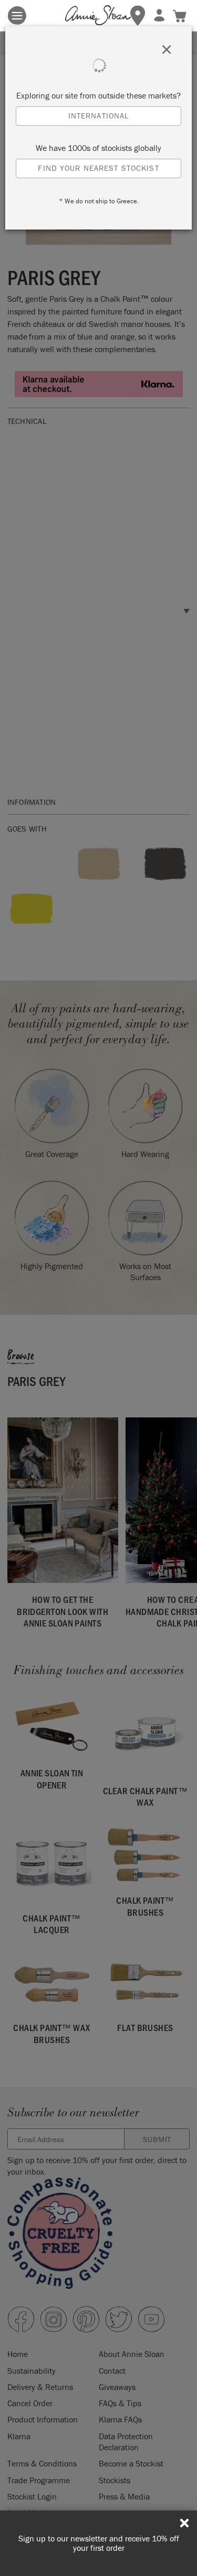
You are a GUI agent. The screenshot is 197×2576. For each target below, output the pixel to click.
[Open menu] (17, 15)
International (99, 116)
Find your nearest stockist (98, 168)
